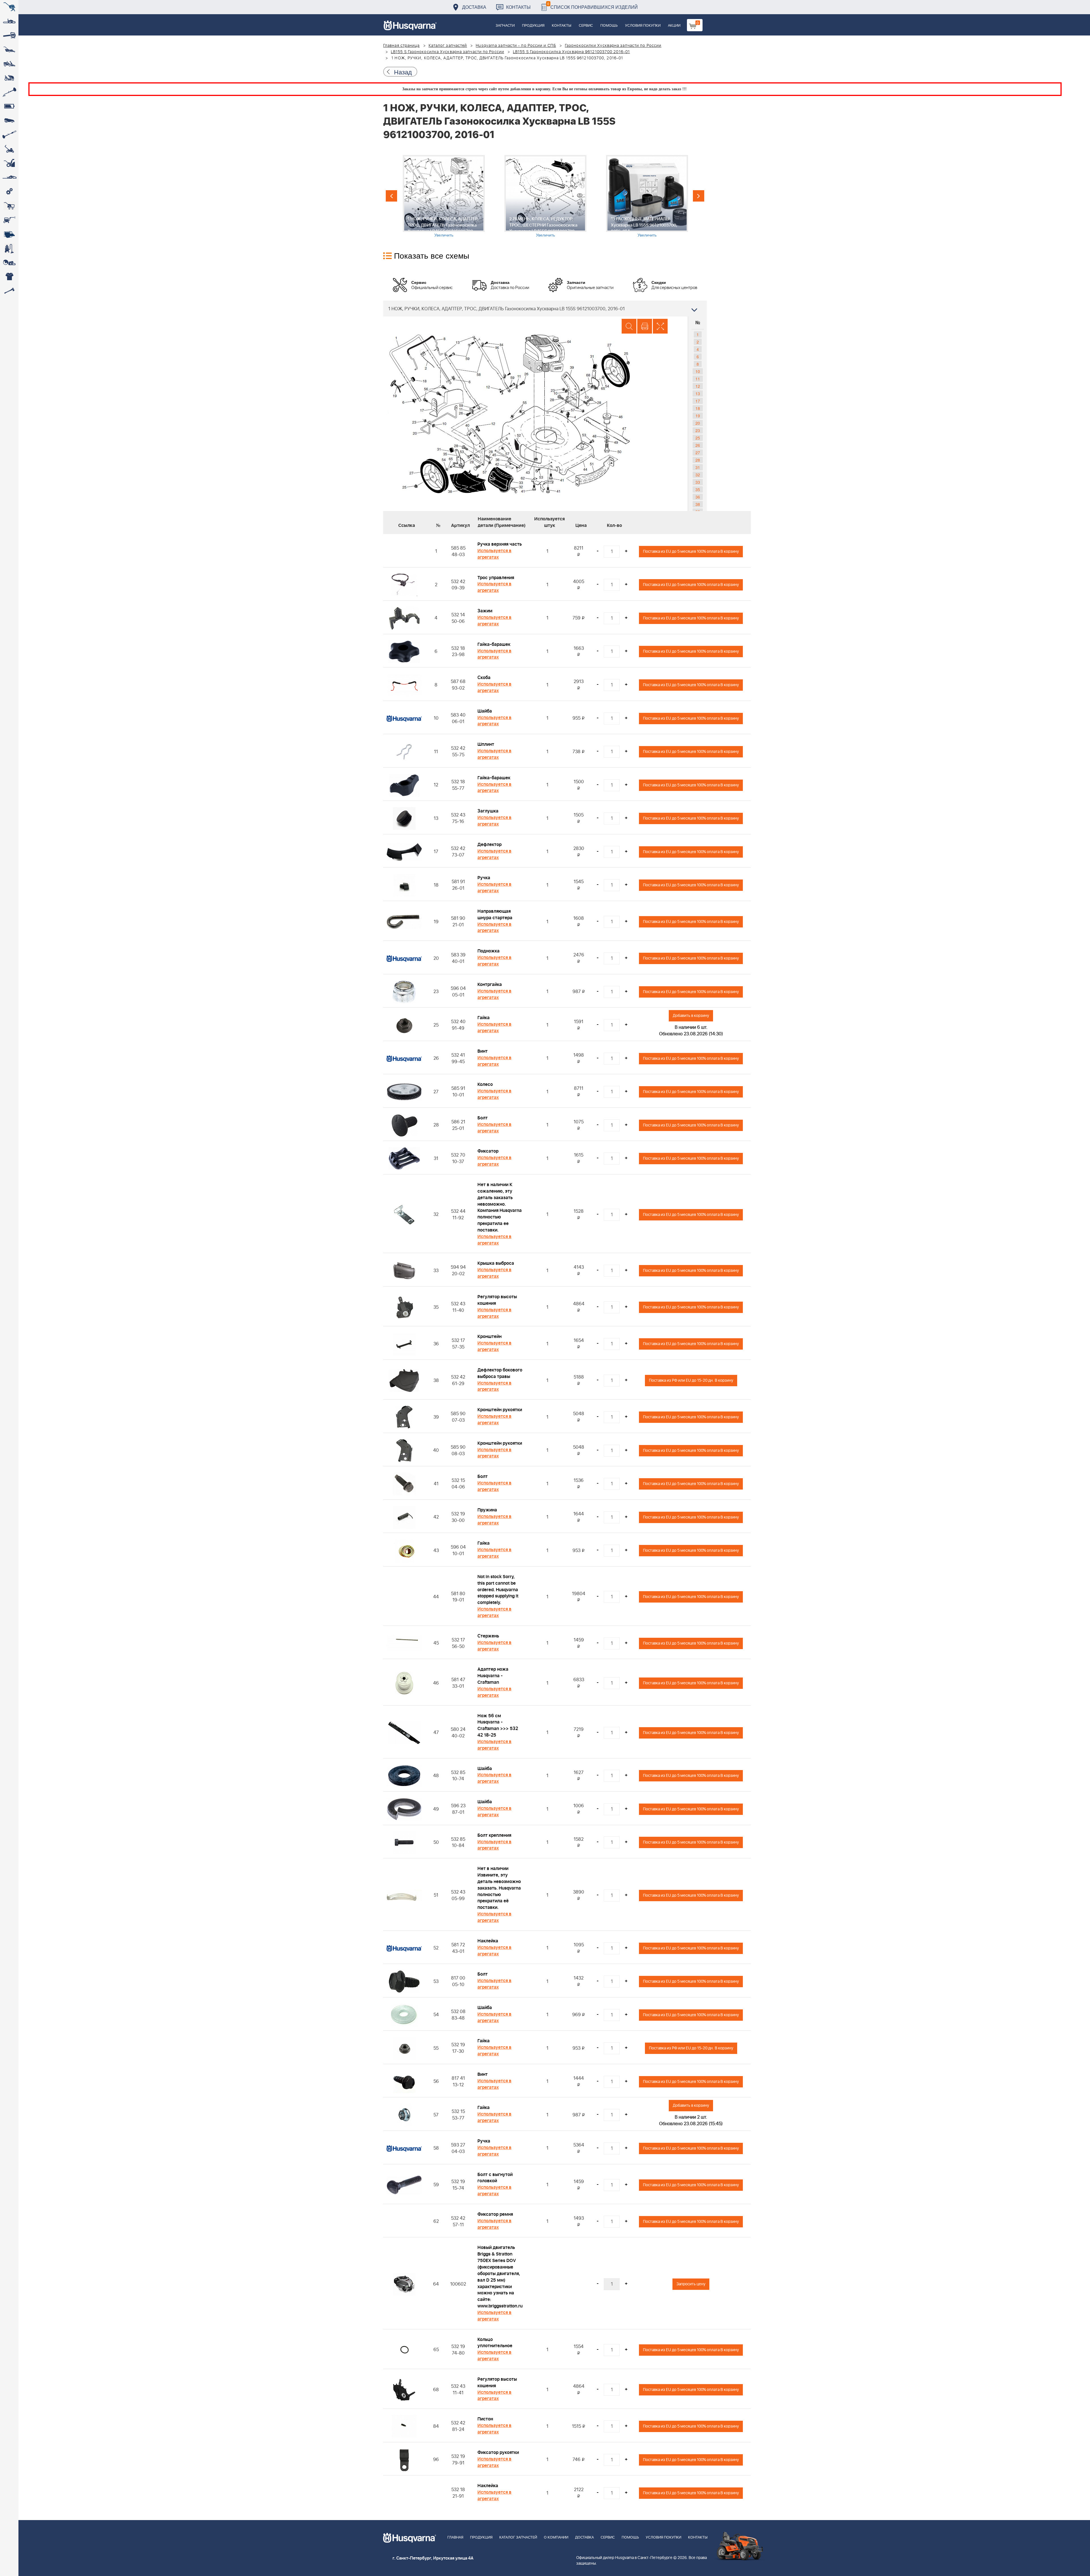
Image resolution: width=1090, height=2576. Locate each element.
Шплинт (486, 744)
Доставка (474, 7)
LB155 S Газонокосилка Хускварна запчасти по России (447, 52)
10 (698, 371)
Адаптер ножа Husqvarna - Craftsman (493, 1676)
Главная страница (402, 46)
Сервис (586, 26)
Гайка (484, 1018)
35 (698, 489)
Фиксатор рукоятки (498, 2453)
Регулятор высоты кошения (497, 1300)
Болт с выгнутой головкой (495, 2178)
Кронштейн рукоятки (500, 1410)
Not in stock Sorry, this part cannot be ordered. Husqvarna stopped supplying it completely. (498, 1590)
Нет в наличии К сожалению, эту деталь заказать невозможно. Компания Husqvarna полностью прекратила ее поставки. (500, 1207)
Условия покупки (643, 26)
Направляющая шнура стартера (495, 915)
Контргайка (490, 985)
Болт (483, 1118)
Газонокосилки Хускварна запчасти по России (613, 46)
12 (698, 386)
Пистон (485, 2419)
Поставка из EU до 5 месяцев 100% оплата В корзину (691, 551)
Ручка (484, 878)
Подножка (489, 951)
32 (698, 475)
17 (698, 401)
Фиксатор (488, 1151)
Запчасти (505, 26)
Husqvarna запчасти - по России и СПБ (516, 46)
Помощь (609, 26)
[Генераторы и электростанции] (9, 206)
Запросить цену (691, 2284)
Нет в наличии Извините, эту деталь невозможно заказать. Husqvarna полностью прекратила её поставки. (499, 1888)
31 (698, 467)
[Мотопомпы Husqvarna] (9, 234)
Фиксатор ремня (495, 2214)
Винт (483, 1051)
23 (698, 430)
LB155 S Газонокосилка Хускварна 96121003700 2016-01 (571, 52)
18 (698, 408)
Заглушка (488, 811)
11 (698, 379)
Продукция (533, 26)
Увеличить (444, 235)
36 (698, 497)
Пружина (487, 1510)
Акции (674, 26)
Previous (391, 196)
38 (698, 504)
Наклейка (488, 1941)
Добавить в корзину (691, 1016)
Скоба (484, 678)
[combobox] (545, 309)
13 (698, 393)
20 (698, 423)
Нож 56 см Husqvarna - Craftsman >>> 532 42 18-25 (498, 1726)
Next (699, 196)
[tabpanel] (444, 196)
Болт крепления (494, 1835)
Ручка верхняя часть (500, 544)
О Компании (556, 2538)
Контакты (518, 7)
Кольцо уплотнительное (495, 2343)
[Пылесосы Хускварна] (9, 248)
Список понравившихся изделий (593, 6)
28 (698, 460)
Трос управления (496, 578)
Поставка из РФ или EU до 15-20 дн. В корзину (691, 1380)
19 (698, 416)
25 (698, 438)
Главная (455, 2538)
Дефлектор (490, 845)
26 (698, 445)
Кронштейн (490, 1337)
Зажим (485, 611)
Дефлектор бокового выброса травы (500, 1373)
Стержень (488, 1636)
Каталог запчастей (448, 46)
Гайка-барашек (494, 644)
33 (698, 482)
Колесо (485, 1084)
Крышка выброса (496, 1263)
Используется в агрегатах (494, 554)
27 (698, 453)
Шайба (485, 711)
